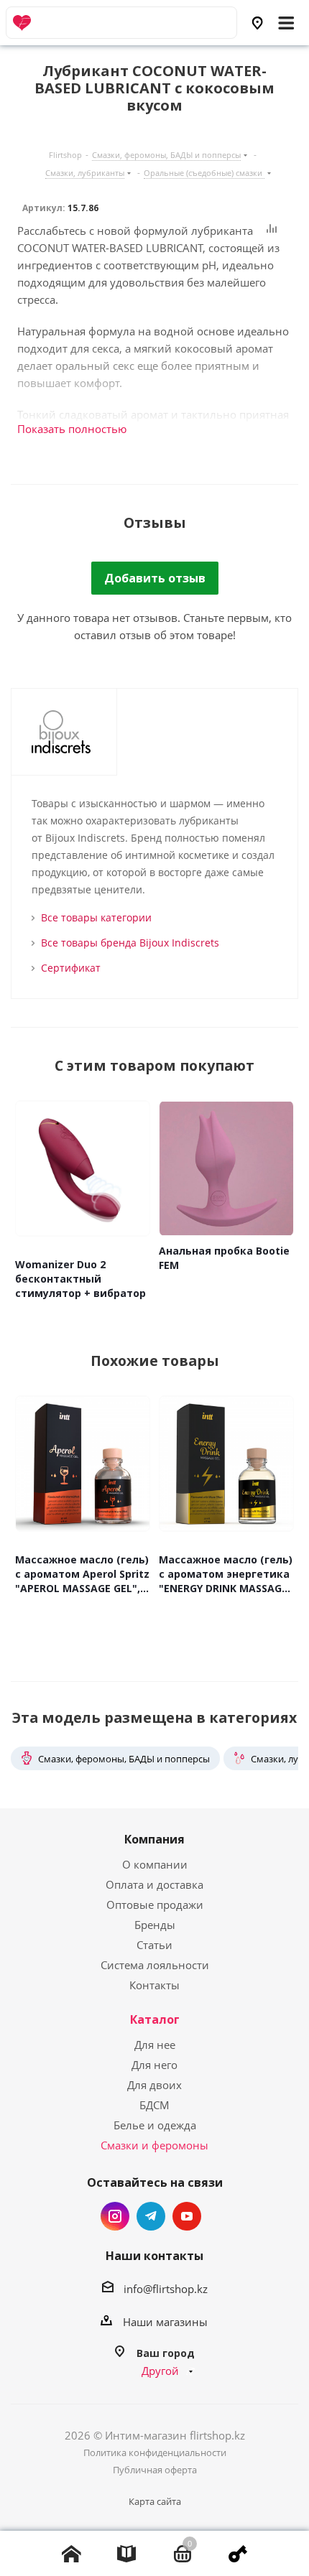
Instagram (115, 2216)
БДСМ (154, 2105)
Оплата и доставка (154, 1884)
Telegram (151, 2216)
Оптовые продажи (155, 1905)
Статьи (154, 1945)
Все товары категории (96, 917)
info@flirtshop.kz (166, 2289)
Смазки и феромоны (154, 2145)
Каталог (155, 2019)
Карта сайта (155, 2501)
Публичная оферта (155, 2470)
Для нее (155, 2045)
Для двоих (154, 2085)
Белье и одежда (155, 2125)
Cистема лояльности (155, 1965)
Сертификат (71, 968)
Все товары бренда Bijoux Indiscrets (130, 943)
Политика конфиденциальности (155, 2452)
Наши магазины (165, 2322)
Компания (154, 1839)
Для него (154, 2065)
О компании (155, 1864)
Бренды (155, 1925)
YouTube (187, 2216)
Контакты (154, 1985)
